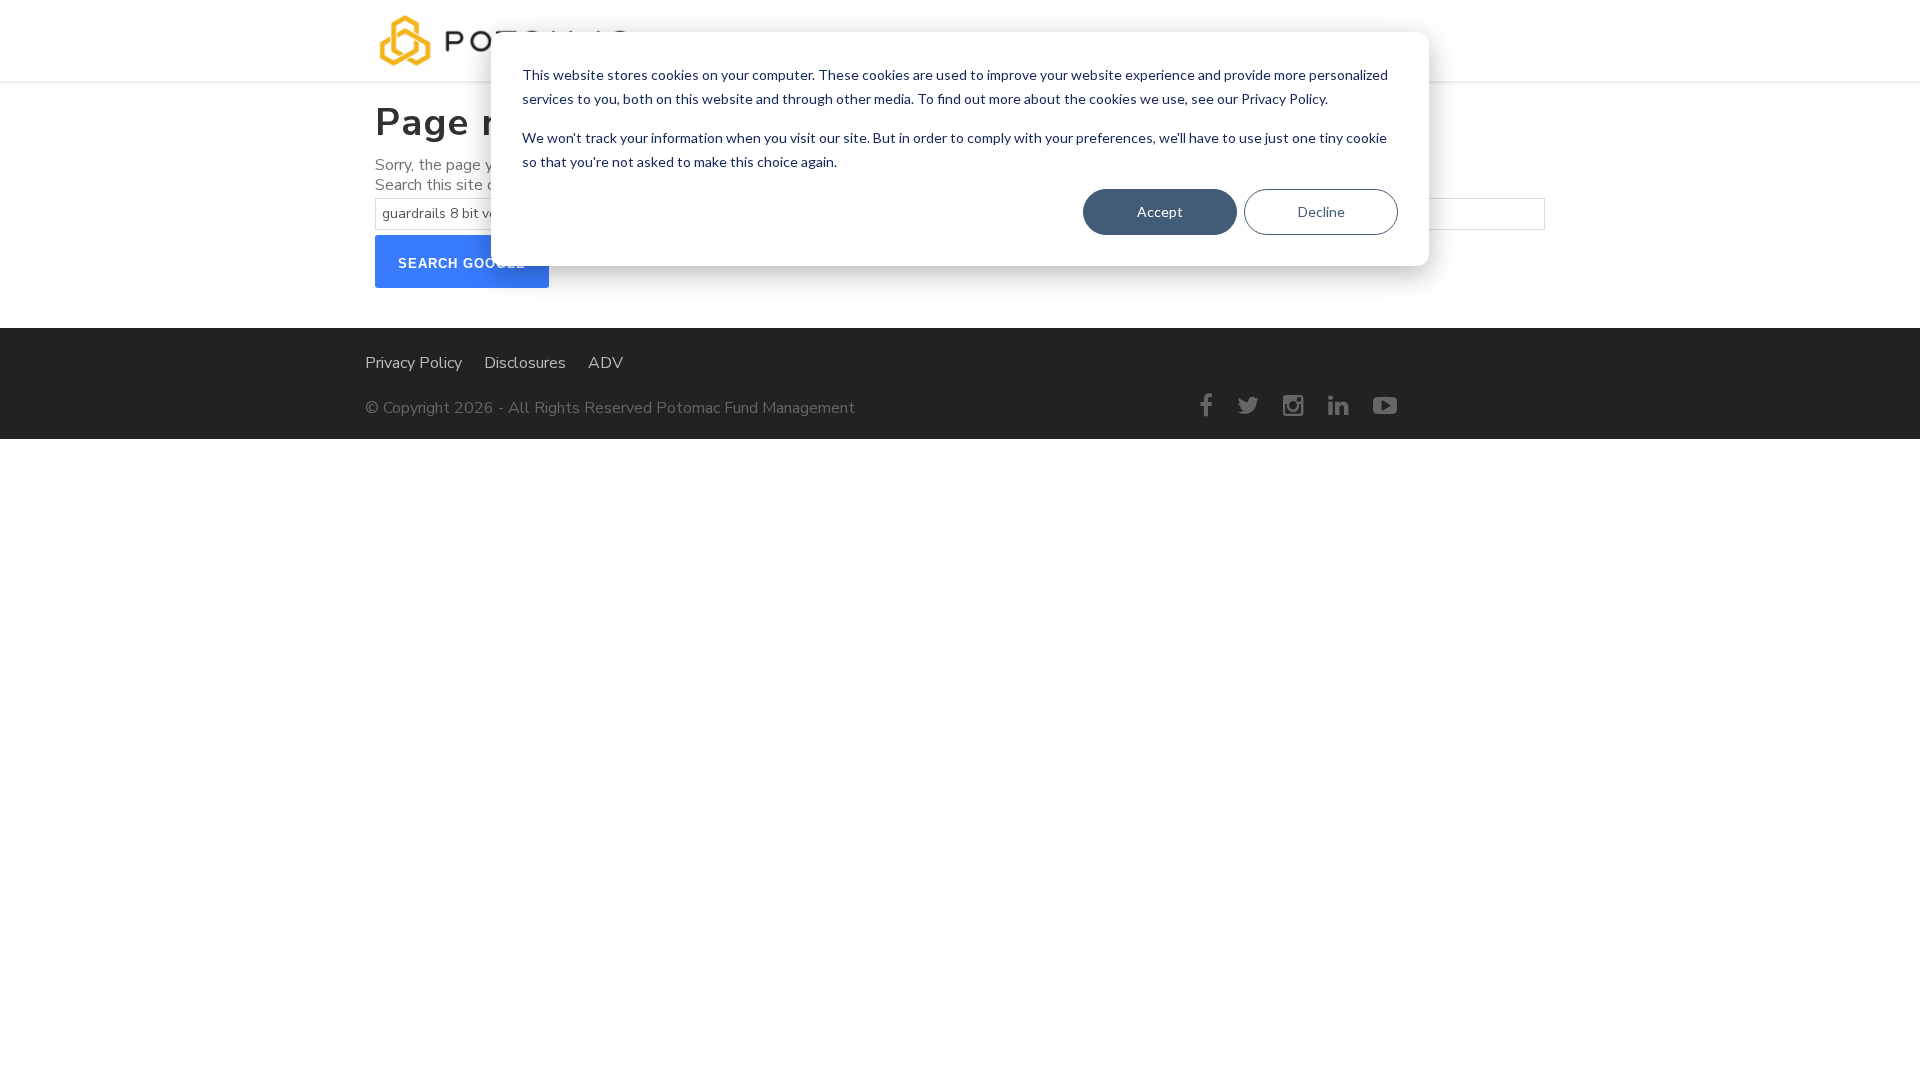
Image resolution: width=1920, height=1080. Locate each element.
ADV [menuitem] (605, 363)
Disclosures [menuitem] (525, 363)
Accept (1160, 211)
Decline (1321, 211)
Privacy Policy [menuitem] (413, 363)
